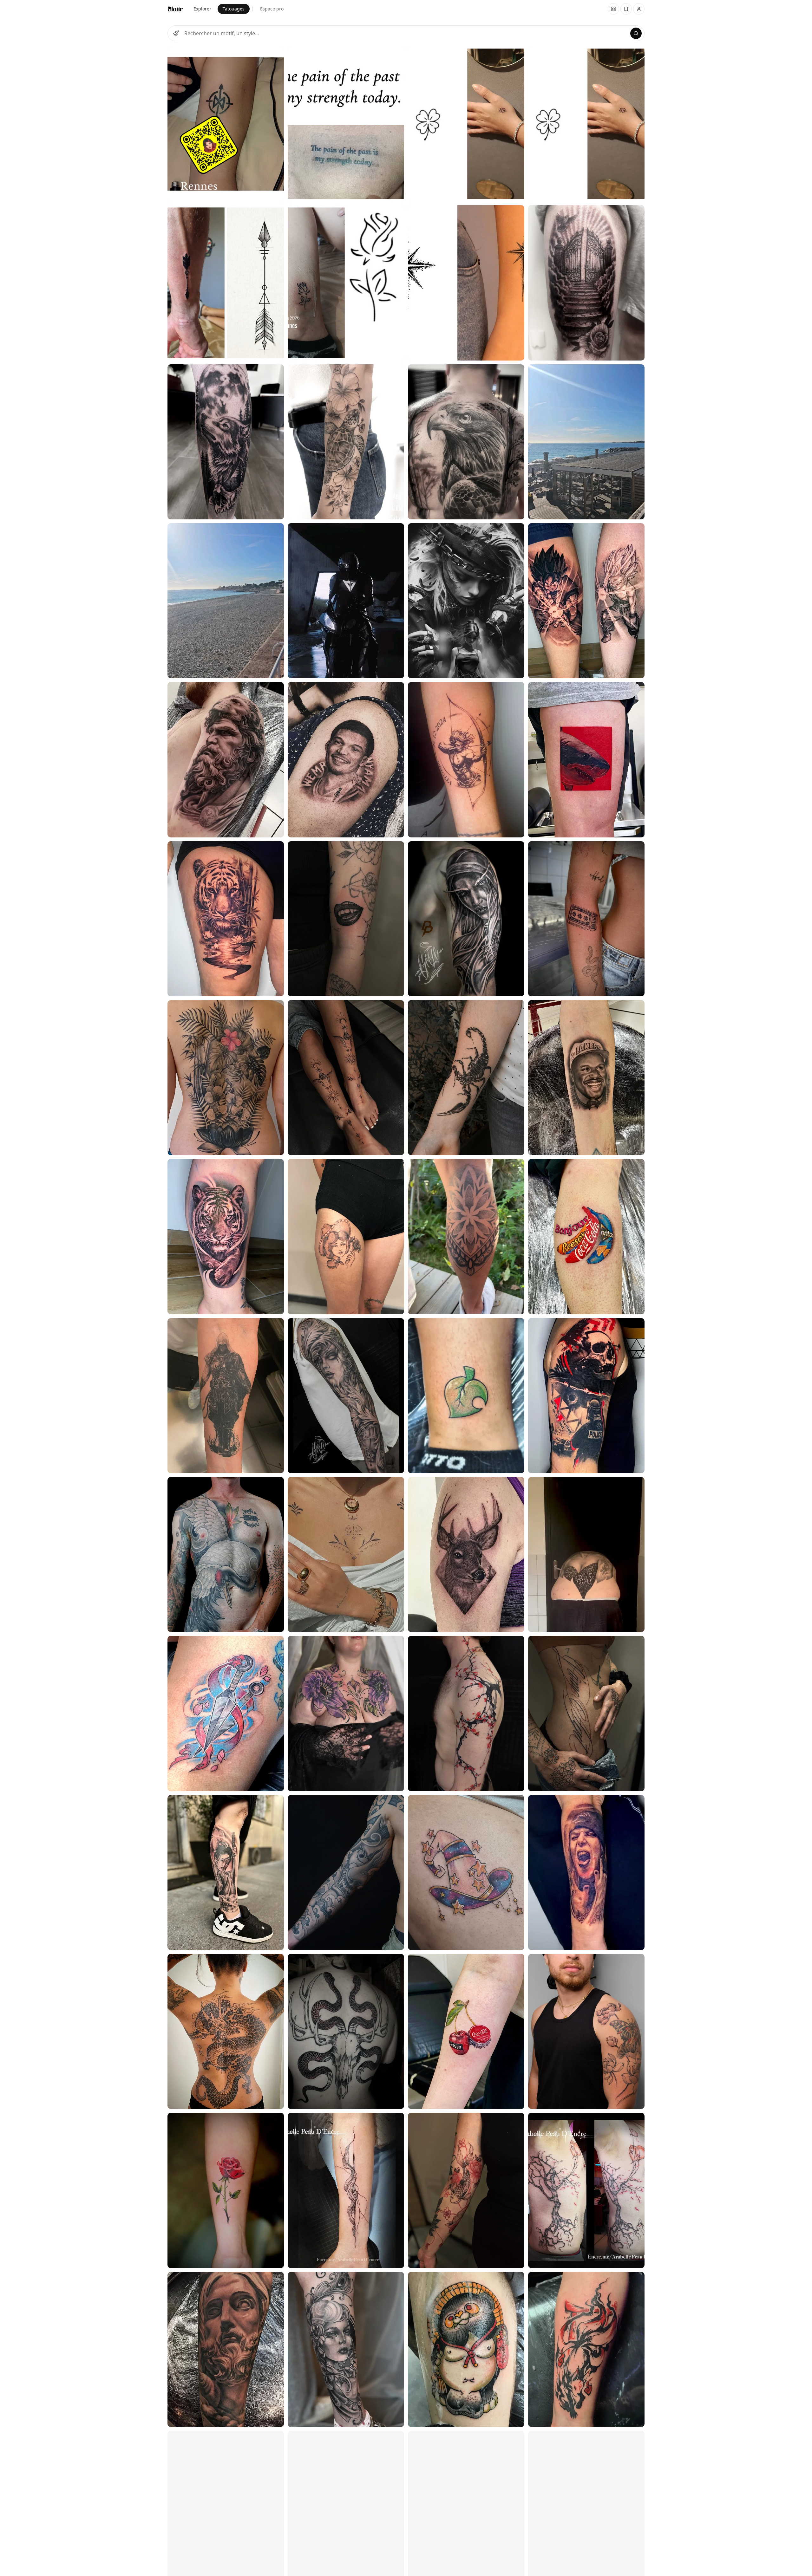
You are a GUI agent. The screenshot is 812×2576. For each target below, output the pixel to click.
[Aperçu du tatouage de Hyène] (226, 1713)
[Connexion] (639, 9)
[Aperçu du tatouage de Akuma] (346, 919)
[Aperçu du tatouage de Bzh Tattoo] (226, 124)
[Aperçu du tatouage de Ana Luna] (226, 442)
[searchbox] (406, 33)
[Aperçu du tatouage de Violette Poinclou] (586, 2031)
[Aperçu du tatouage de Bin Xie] (226, 760)
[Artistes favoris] (626, 9)
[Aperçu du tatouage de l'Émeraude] (346, 1713)
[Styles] (176, 33)
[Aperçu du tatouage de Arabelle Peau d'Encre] (346, 2190)
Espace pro (272, 9)
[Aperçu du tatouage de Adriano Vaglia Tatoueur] (226, 601)
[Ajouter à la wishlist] (275, 55)
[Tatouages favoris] (613, 9)
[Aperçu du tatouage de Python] (226, 1555)
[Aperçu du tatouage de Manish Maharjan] (226, 1078)
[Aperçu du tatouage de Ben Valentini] (346, 2031)
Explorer (202, 9)
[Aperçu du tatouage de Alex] (226, 1873)
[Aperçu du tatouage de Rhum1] (226, 919)
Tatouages (234, 9)
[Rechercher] (636, 33)
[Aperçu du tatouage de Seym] (226, 2190)
